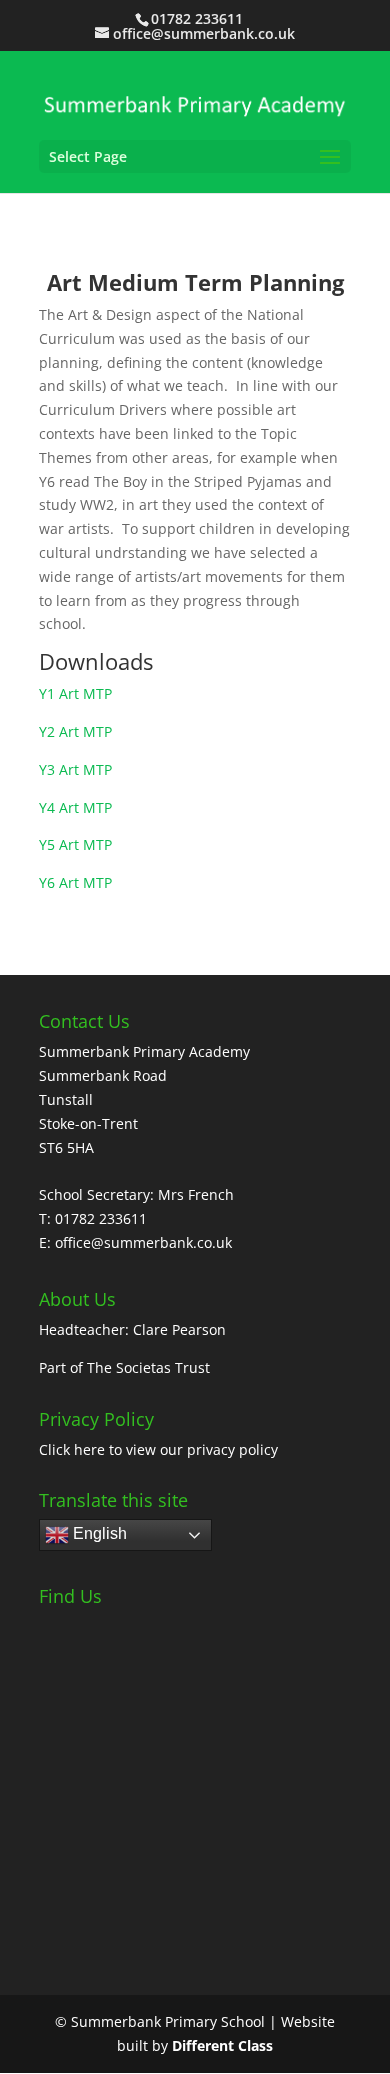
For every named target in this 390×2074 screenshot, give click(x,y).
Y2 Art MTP (75, 731)
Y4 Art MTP (75, 807)
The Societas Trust (148, 1367)
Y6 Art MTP (75, 882)
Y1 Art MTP (75, 693)
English (98, 1533)
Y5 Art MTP (75, 844)
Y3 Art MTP (75, 769)
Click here (72, 1449)
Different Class (222, 2045)
